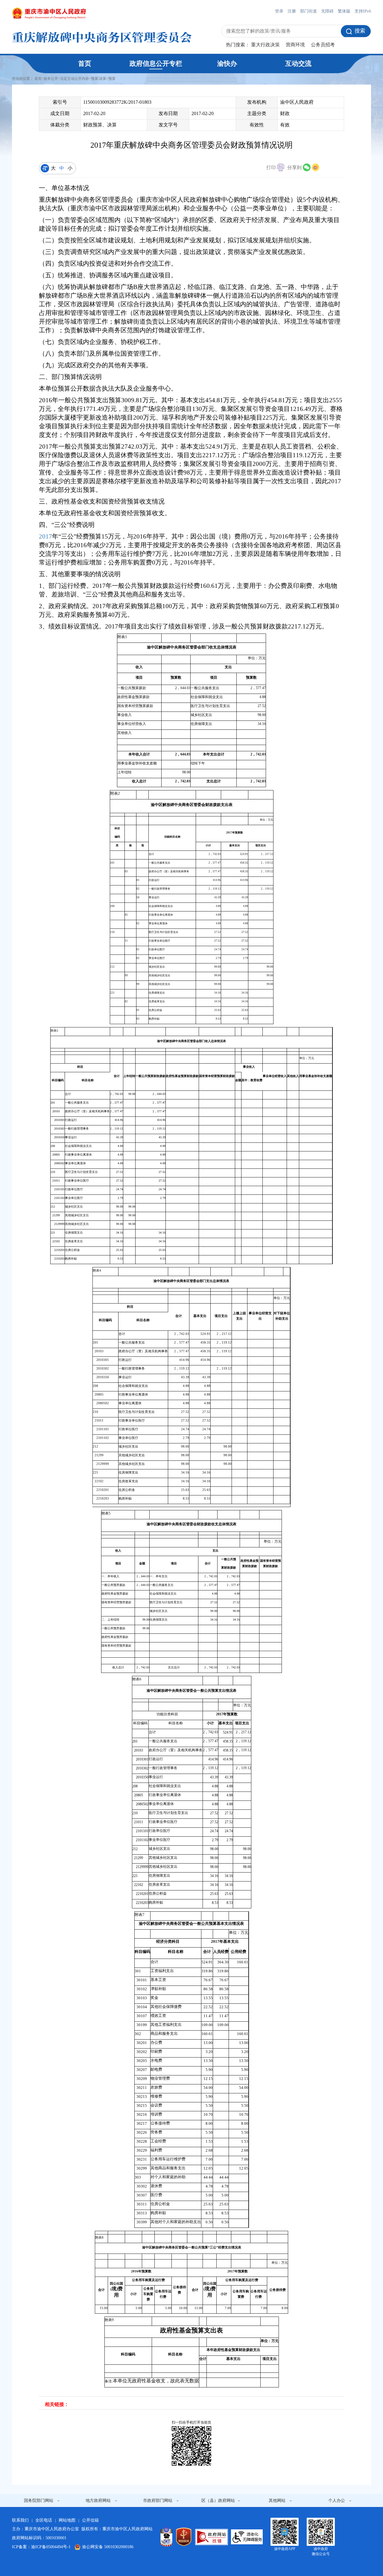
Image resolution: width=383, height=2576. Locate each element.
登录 (279, 11)
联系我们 (20, 2520)
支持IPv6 (363, 11)
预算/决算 (99, 79)
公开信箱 (90, 2520)
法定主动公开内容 (75, 79)
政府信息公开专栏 (156, 64)
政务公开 (51, 79)
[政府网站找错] (212, 2537)
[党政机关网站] (184, 2537)
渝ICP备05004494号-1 (51, 2547)
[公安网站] (166, 2537)
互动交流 (298, 64)
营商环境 (295, 45)
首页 (85, 64)
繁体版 (344, 11)
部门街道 (308, 11)
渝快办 (227, 64)
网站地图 (67, 2520)
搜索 (360, 31)
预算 (112, 79)
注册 (292, 11)
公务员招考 (323, 45)
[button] (275, 168)
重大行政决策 (265, 45)
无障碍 (327, 11)
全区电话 (44, 2520)
